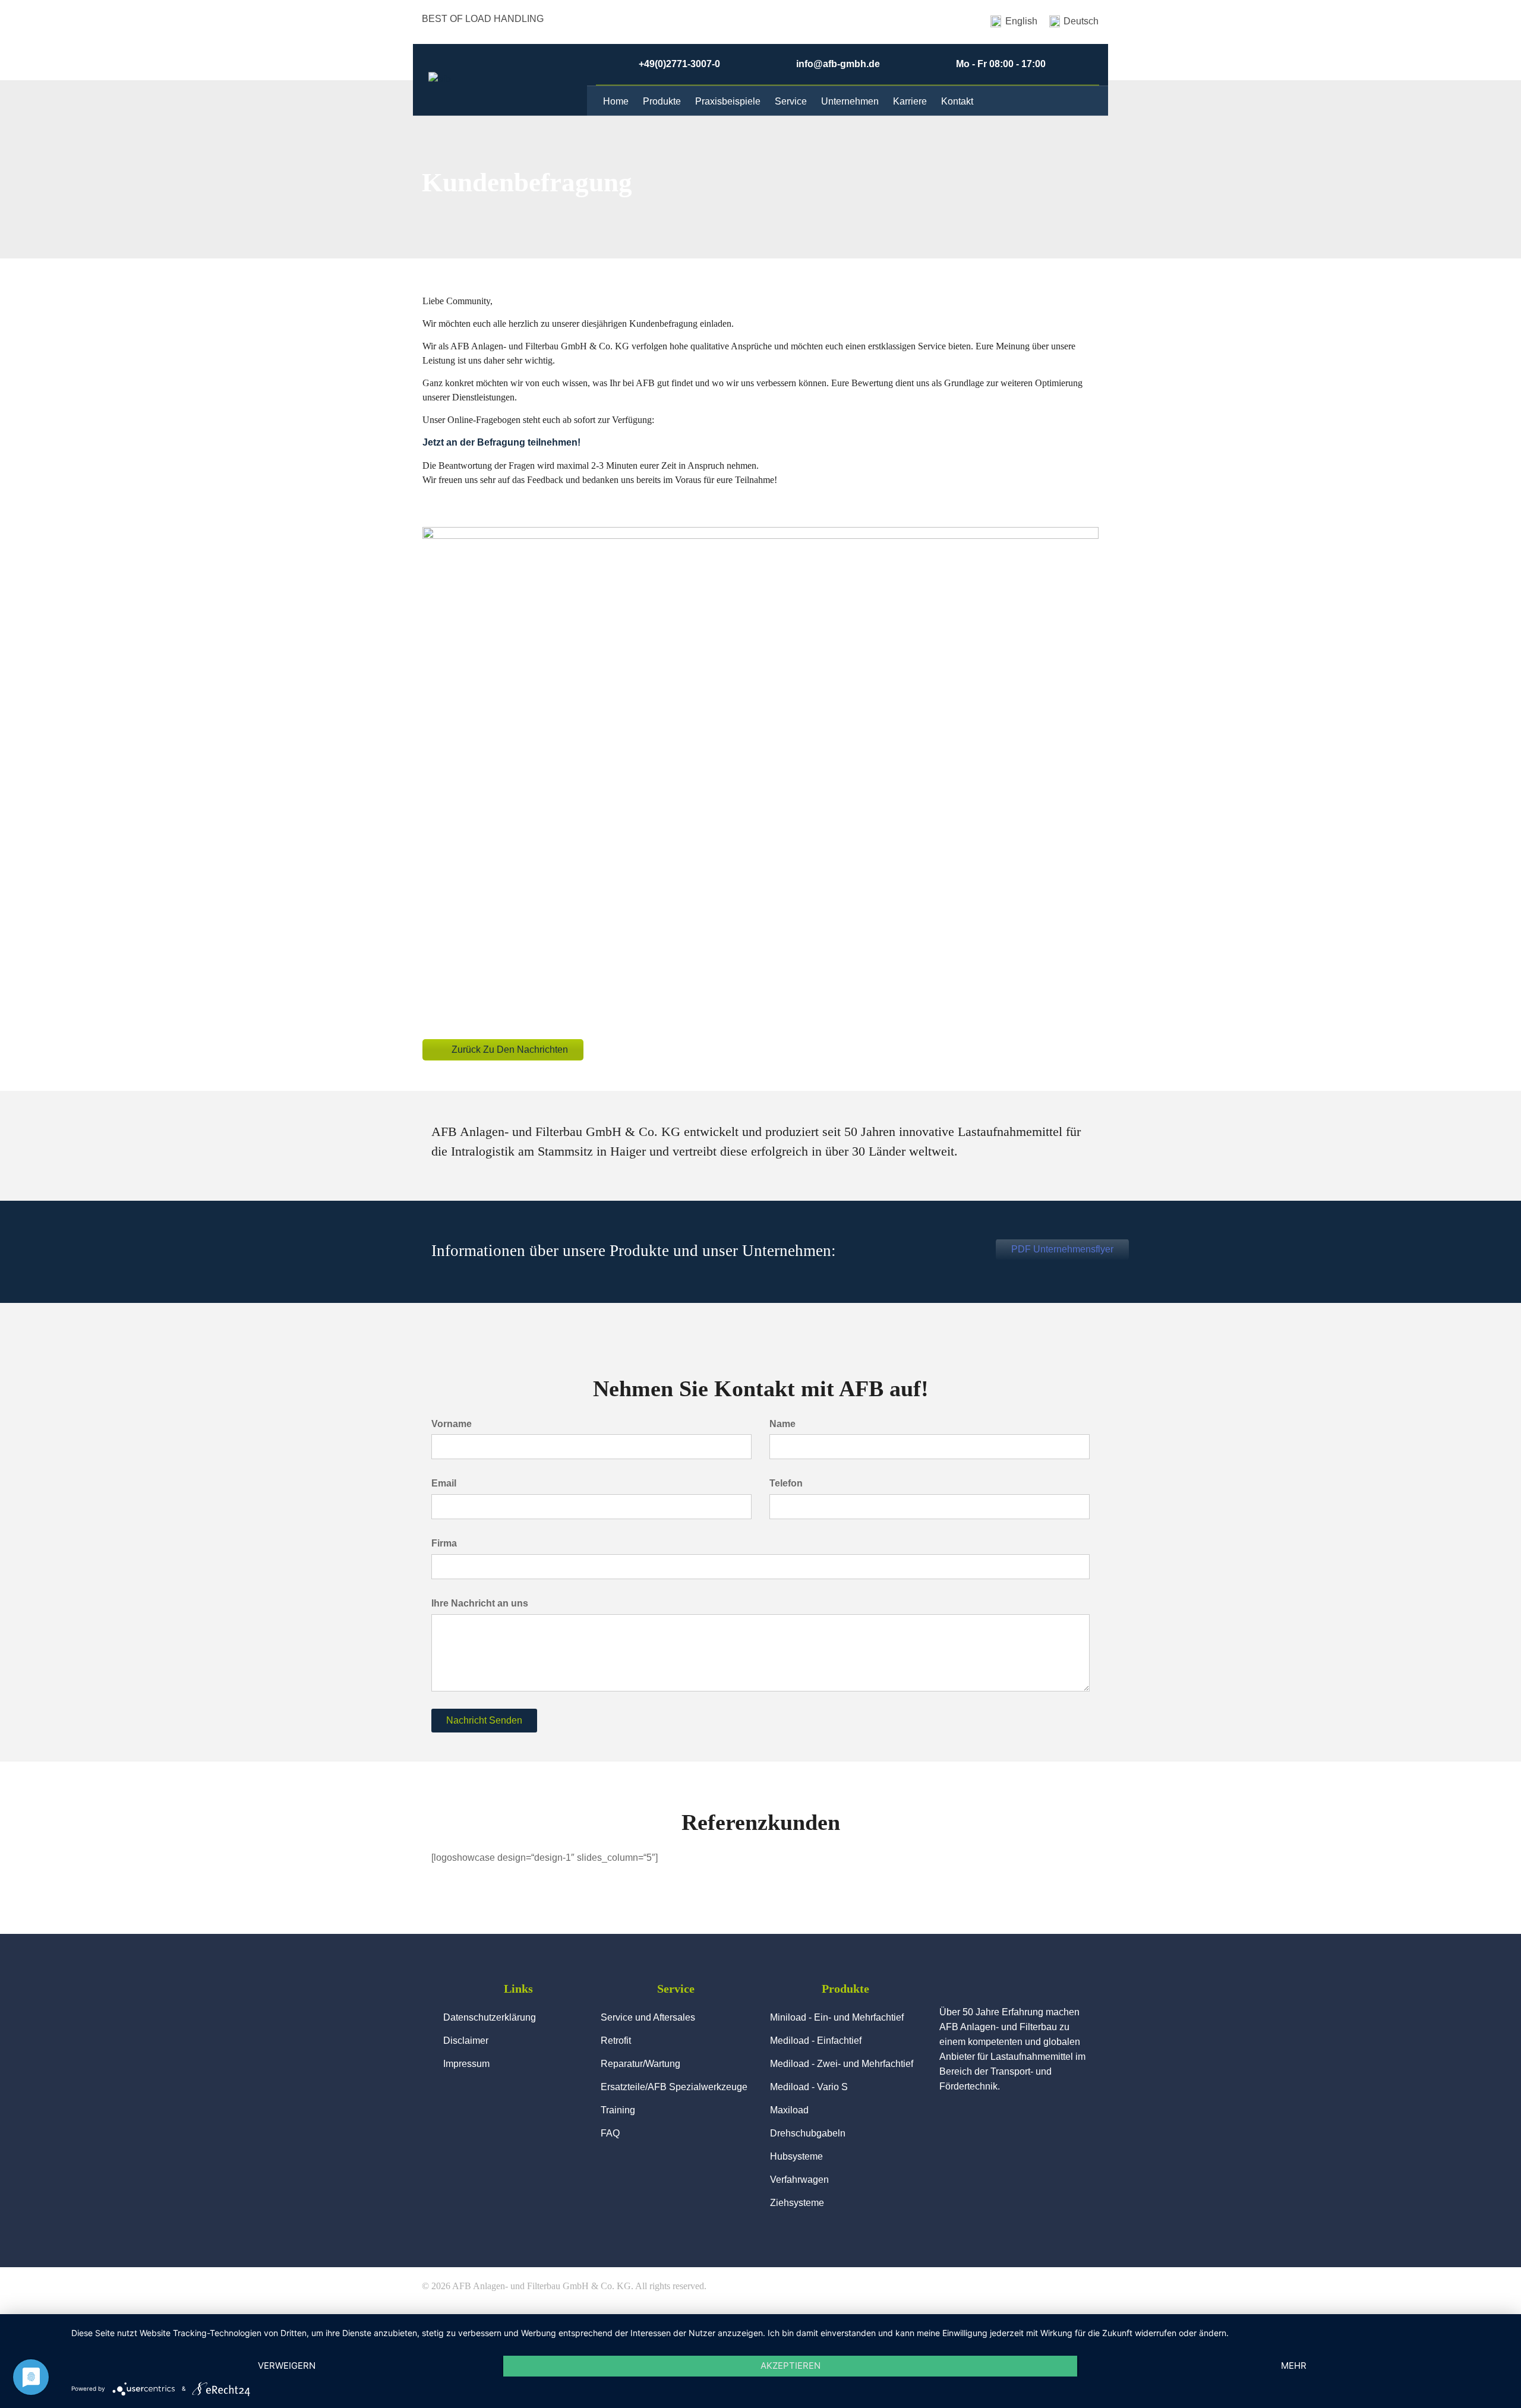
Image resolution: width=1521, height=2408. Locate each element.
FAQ (610, 2133)
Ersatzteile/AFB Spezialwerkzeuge (674, 2087)
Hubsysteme (796, 2156)
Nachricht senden (484, 1720)
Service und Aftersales (648, 2017)
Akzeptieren (791, 2366)
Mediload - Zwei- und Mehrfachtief (842, 2064)
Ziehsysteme (797, 2203)
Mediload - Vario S (809, 2087)
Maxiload (789, 2110)
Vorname (452, 1424)
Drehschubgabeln (808, 2133)
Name (782, 1424)
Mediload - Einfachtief (816, 2041)
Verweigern (287, 2366)
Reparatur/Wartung (640, 2064)
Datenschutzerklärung (490, 2017)
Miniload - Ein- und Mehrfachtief (837, 2017)
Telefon (786, 1483)
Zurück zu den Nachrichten (510, 1050)
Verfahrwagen (799, 2180)
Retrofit (616, 2041)
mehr (1294, 2366)
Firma (444, 1543)
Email (444, 1483)
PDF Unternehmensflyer (1062, 1249)
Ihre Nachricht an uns (480, 1603)
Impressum (466, 2064)
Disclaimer (466, 2041)
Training (618, 2110)
